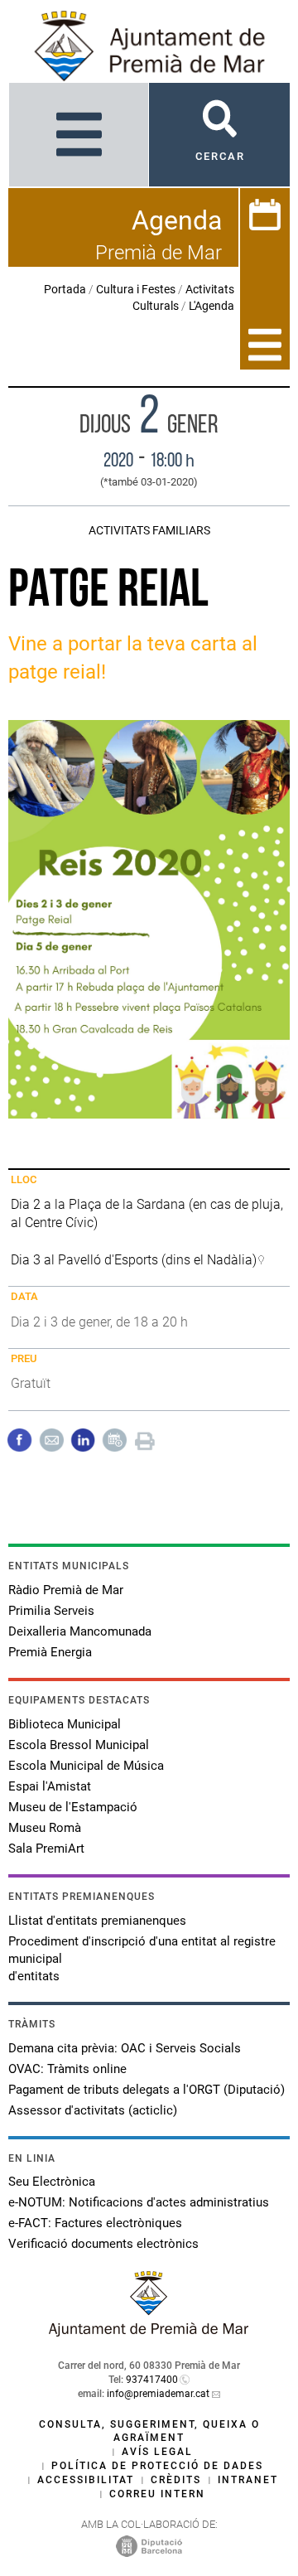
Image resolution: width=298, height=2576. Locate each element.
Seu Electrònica (52, 2182)
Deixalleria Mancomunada (80, 1631)
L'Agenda (211, 306)
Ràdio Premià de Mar (66, 1590)
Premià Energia (50, 1652)
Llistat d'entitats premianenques (97, 1921)
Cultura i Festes (136, 289)
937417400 (152, 2380)
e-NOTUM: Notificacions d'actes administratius (139, 2202)
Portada (65, 289)
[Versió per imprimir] (145, 1439)
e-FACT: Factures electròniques (95, 2223)
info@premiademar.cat (158, 2394)
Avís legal (157, 2452)
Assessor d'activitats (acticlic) (93, 2110)
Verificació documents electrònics (103, 2244)
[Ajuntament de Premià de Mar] (149, 2332)
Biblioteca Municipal (65, 1724)
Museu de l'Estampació (73, 1807)
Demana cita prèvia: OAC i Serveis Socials (125, 2048)
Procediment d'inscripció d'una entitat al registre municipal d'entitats (142, 1959)
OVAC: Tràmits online (67, 2069)
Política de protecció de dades (157, 2466)
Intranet (248, 2480)
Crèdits (176, 2480)
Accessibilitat (86, 2480)
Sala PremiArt (46, 1849)
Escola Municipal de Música (86, 1766)
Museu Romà (45, 1828)
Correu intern (157, 2494)
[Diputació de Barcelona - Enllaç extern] (149, 2545)
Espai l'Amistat (50, 1786)
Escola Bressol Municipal (79, 1745)
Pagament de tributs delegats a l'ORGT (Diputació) (147, 2090)
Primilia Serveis (51, 1611)
